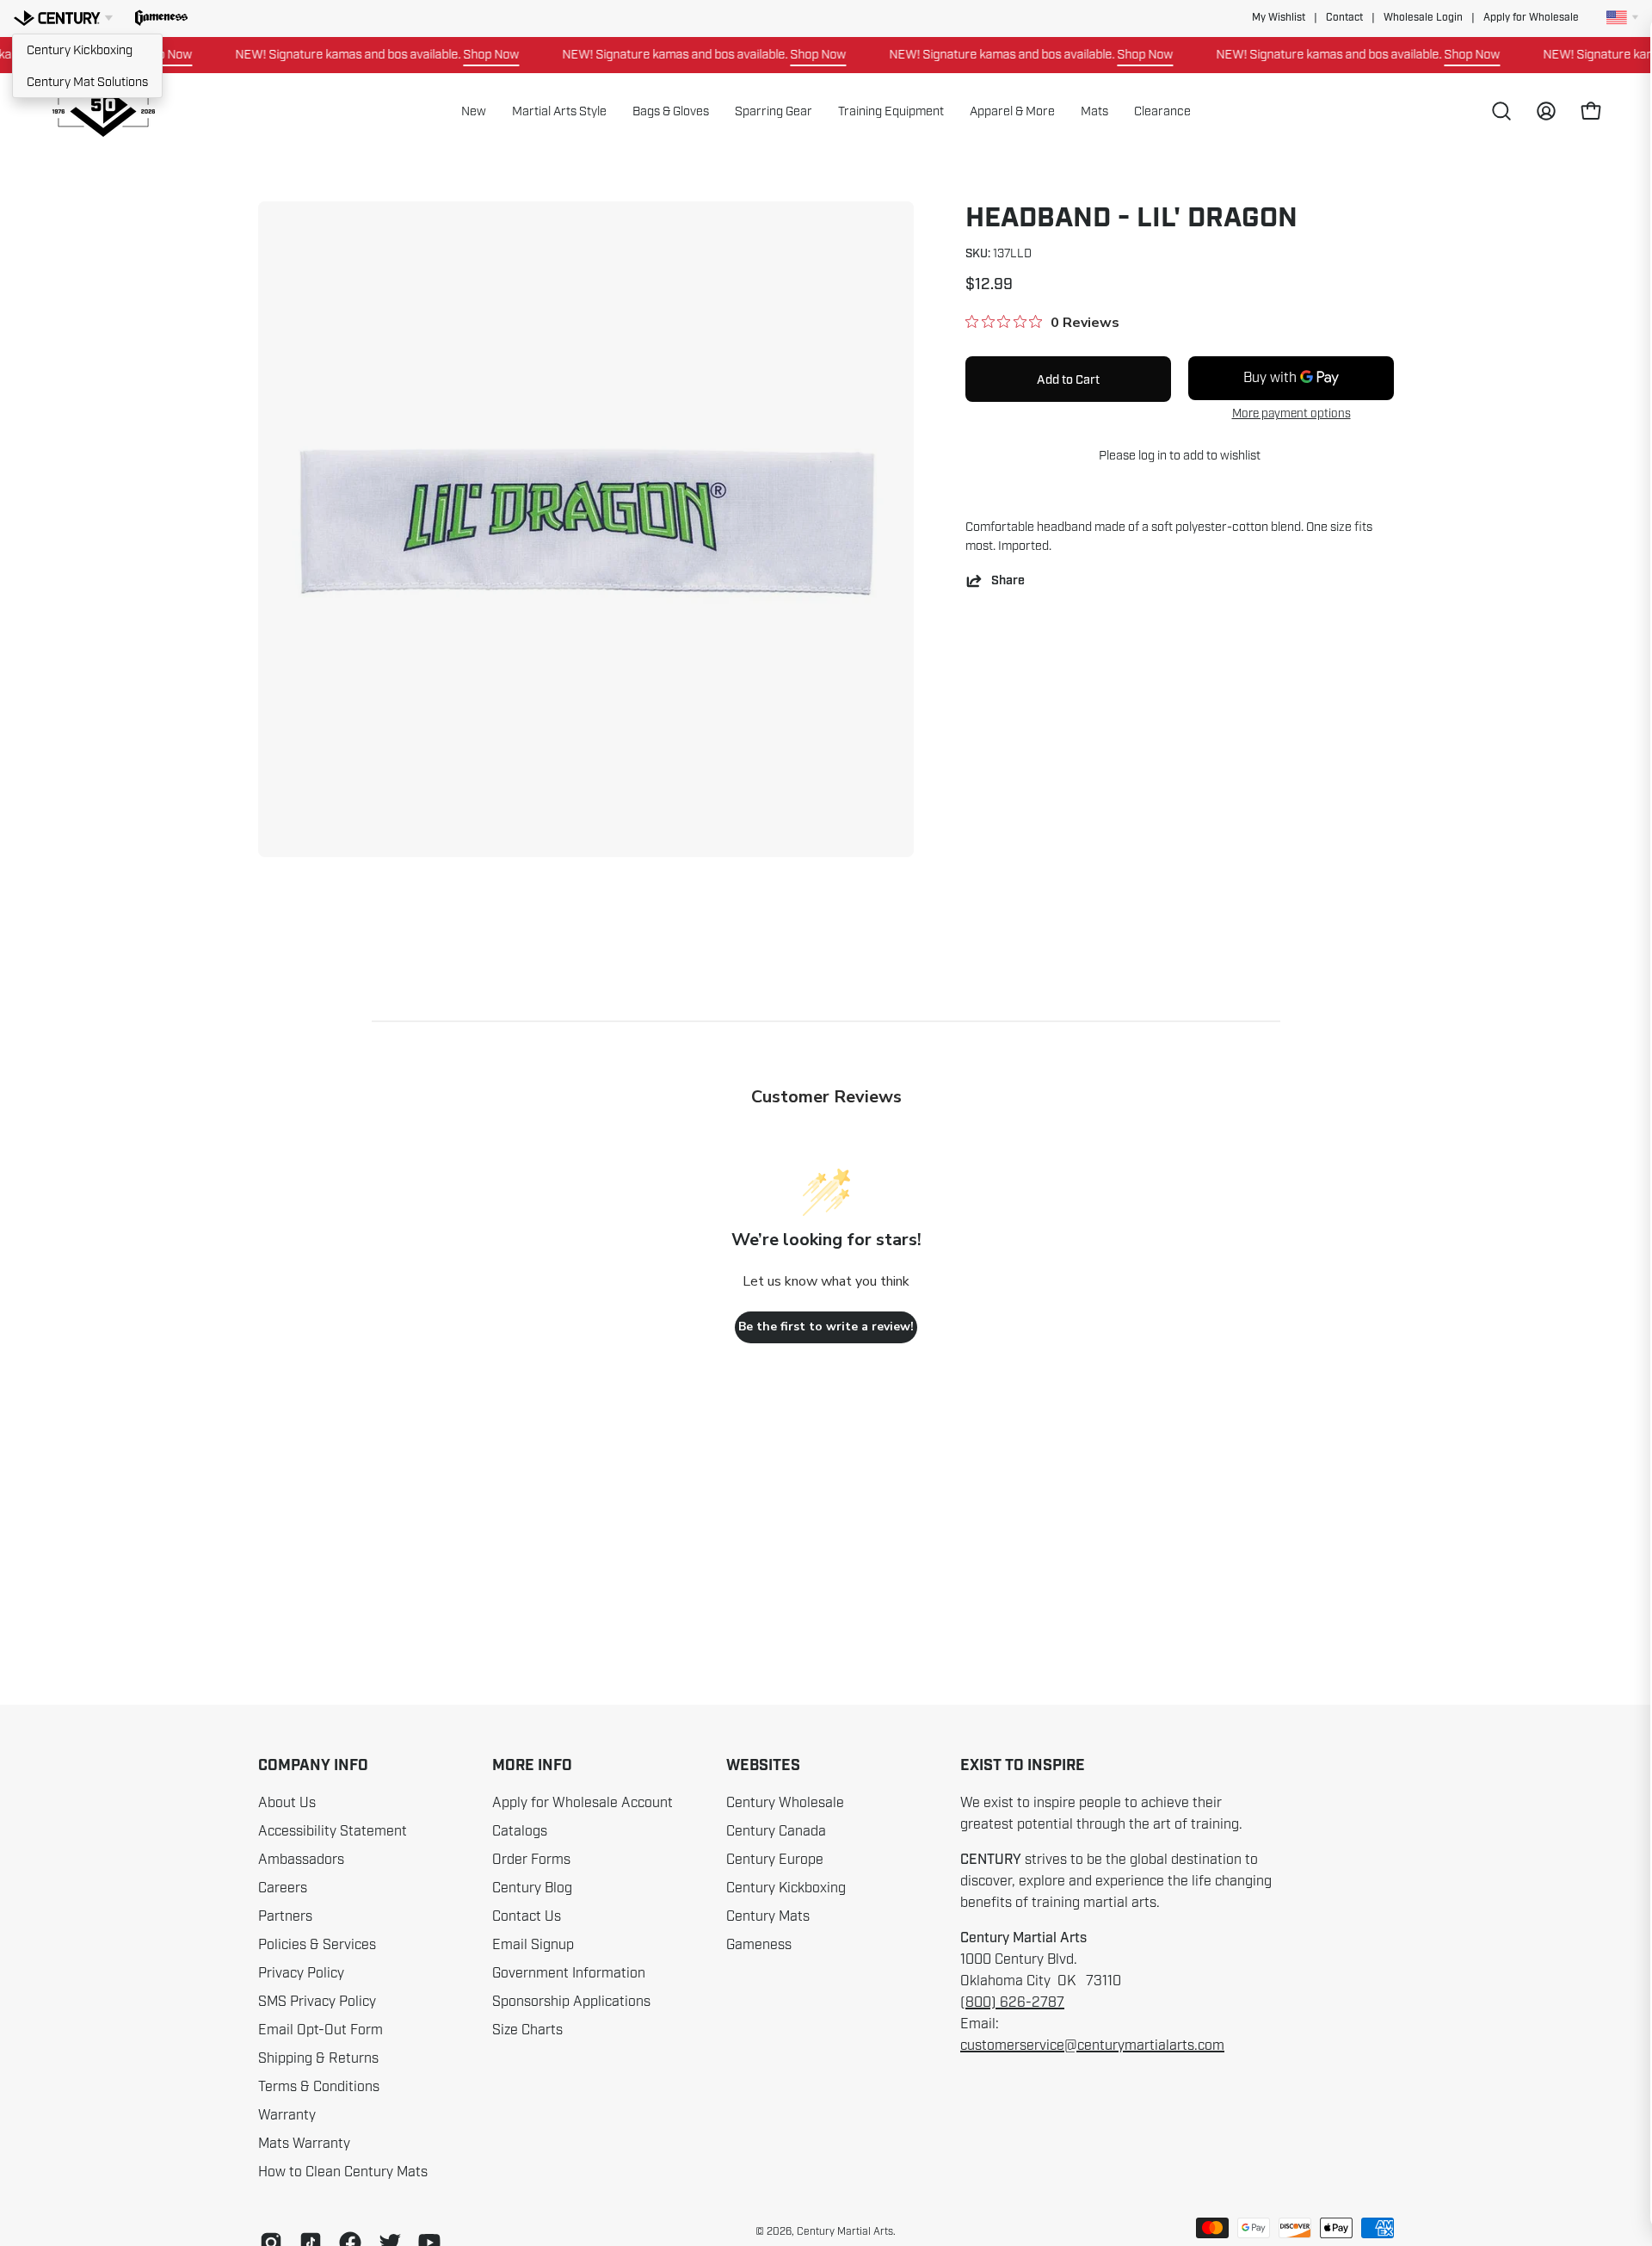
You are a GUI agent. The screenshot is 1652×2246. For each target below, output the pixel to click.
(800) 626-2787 (1012, 2002)
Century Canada (776, 1831)
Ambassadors (301, 1860)
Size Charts (527, 2030)
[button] (161, 18)
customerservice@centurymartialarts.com (1092, 2045)
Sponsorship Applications (571, 2002)
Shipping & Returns (318, 2058)
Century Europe (775, 1860)
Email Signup (533, 1945)
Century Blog (532, 1888)
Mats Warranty (304, 2144)
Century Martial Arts (845, 2231)
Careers (283, 1888)
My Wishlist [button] (1279, 18)
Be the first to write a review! (826, 1327)
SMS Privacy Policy (317, 2002)
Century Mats (768, 1916)
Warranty (287, 2115)
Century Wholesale (785, 1803)
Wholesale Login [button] (1423, 18)
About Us (287, 1803)
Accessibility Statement (333, 1831)
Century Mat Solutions (87, 82)
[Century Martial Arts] (103, 111)
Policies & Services (317, 1945)
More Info (532, 1766)
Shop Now (455, 54)
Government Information (569, 1973)
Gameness (759, 1945)
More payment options (1291, 413)
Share (1008, 580)
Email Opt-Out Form (321, 2030)
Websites (763, 1766)
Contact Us (527, 1916)
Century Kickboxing (80, 50)
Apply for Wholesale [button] (1531, 18)
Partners (285, 1916)
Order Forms (531, 1860)
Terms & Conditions (319, 2087)
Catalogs (520, 1831)
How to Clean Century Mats (343, 2172)
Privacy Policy (301, 1973)
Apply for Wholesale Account (583, 1803)
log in (1153, 455)
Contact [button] (1344, 18)
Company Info (313, 1766)
